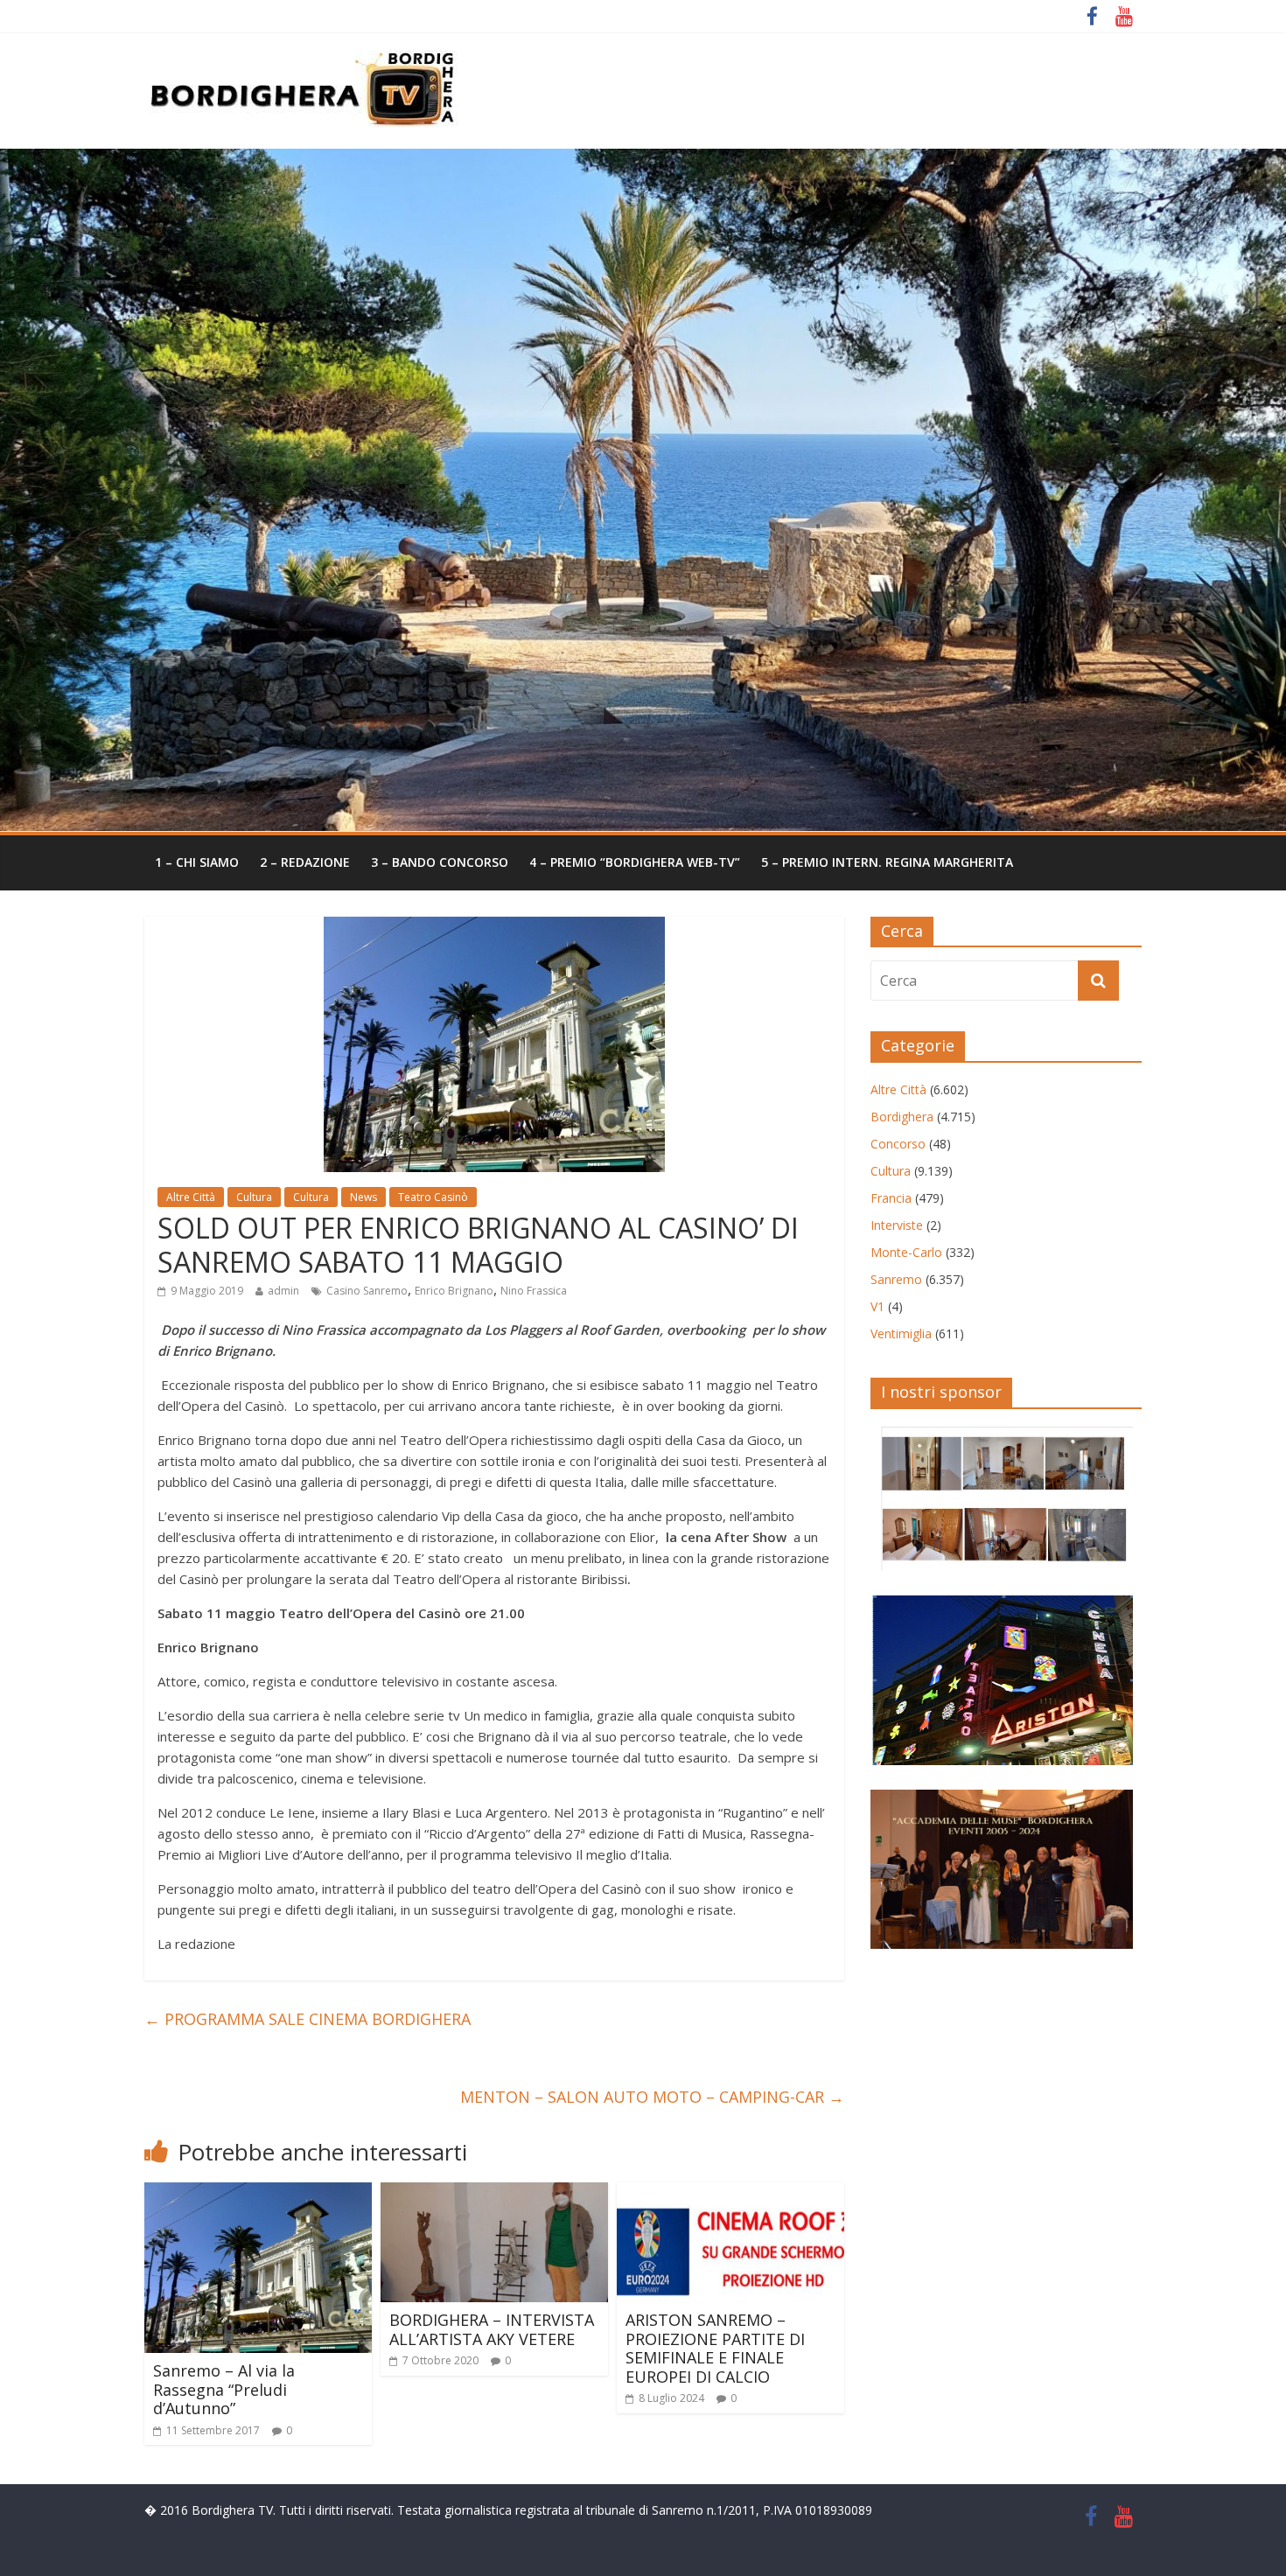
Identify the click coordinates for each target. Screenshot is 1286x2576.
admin (283, 1291)
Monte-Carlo (906, 1252)
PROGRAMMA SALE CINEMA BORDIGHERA (308, 2019)
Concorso (898, 1144)
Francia (891, 1198)
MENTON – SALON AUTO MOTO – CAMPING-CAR (652, 2097)
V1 (877, 1306)
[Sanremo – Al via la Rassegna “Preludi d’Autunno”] (258, 2193)
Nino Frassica (534, 1291)
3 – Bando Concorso (440, 862)
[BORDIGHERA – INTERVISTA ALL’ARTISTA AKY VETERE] (494, 2193)
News (363, 1197)
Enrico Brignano (454, 1291)
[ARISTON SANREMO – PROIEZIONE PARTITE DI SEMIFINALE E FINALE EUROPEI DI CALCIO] (730, 2193)
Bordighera (902, 1117)
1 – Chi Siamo (197, 862)
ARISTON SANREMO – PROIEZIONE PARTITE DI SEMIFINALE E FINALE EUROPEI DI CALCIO (715, 2348)
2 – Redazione (305, 862)
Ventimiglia (901, 1333)
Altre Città (191, 1197)
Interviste (897, 1225)
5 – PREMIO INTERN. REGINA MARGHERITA (887, 862)
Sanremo (896, 1279)
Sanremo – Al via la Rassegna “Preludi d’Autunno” (224, 2389)
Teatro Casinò (433, 1197)
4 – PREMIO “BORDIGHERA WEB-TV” (635, 862)
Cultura (254, 1197)
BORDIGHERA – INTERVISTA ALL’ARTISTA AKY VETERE (492, 2329)
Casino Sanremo (367, 1291)
